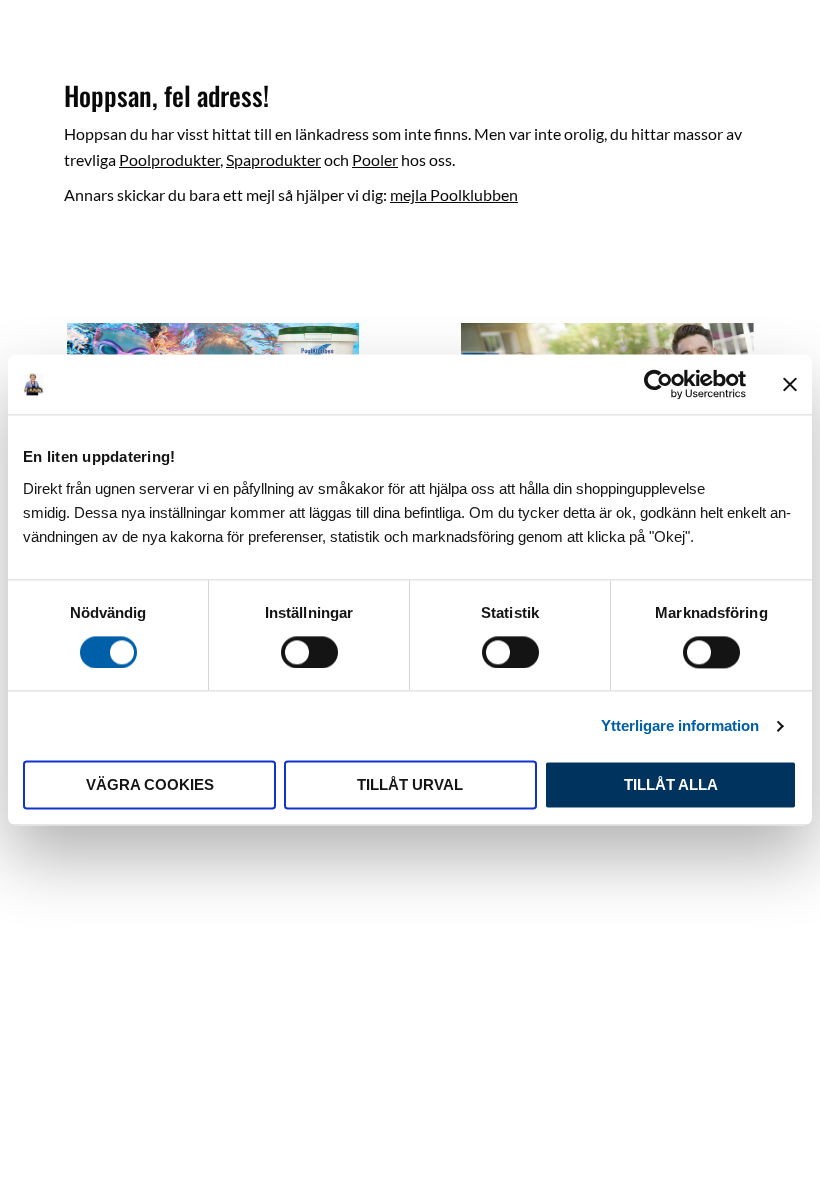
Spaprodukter (273, 159)
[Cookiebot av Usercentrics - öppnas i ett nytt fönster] (658, 384)
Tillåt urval (410, 785)
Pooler (375, 159)
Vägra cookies (150, 785)
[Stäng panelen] (790, 384)
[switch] (309, 652)
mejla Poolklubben (454, 194)
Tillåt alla (671, 785)
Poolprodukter (169, 159)
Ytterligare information (680, 725)
